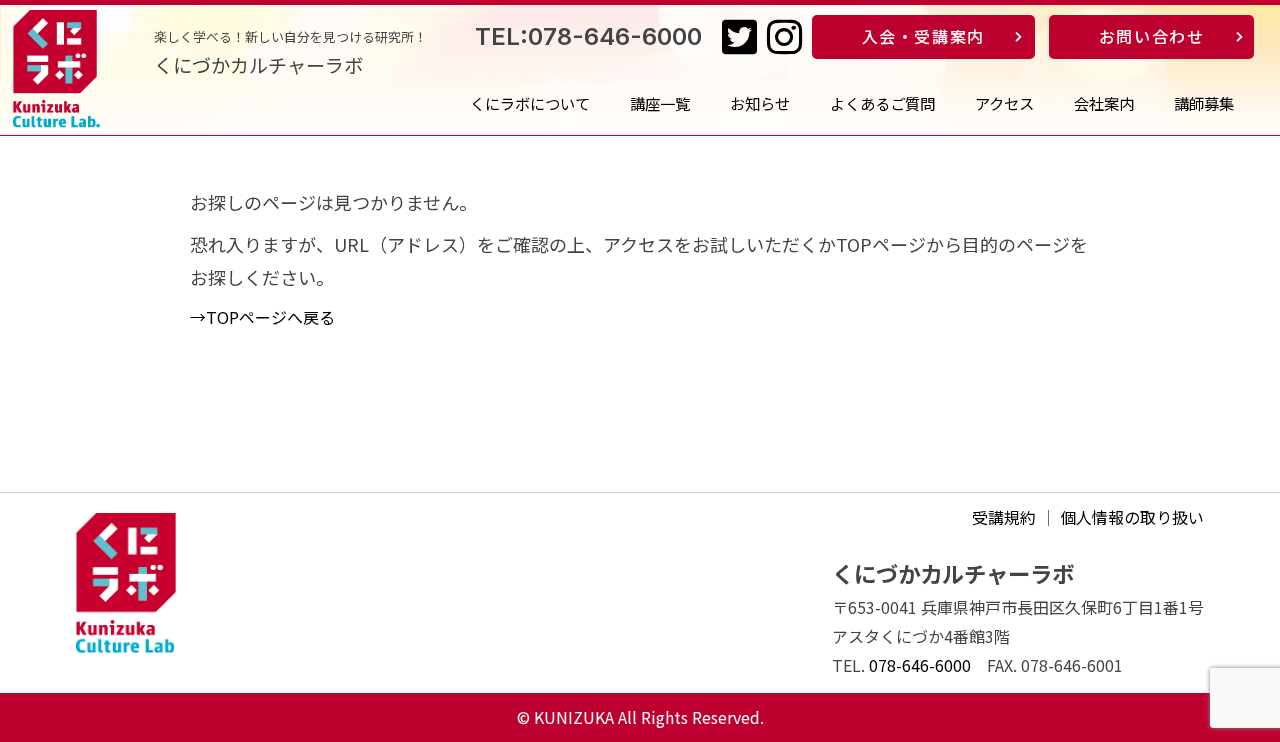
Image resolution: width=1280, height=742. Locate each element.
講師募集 (1204, 103)
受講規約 (1004, 517)
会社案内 (1104, 103)
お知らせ (760, 103)
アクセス (1004, 103)
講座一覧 (660, 103)
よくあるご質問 (882, 103)
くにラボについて (530, 103)
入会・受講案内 (923, 36)
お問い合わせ (1152, 36)
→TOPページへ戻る (262, 317)
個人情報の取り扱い (1132, 517)
